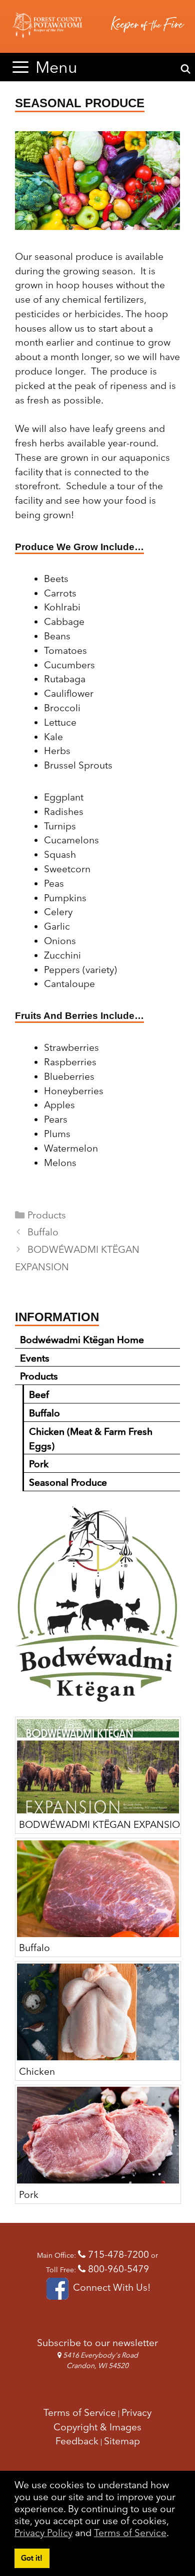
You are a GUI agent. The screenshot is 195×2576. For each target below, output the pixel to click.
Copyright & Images (97, 2427)
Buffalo (43, 1232)
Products (47, 1215)
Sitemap (122, 2441)
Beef (39, 1394)
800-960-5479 (117, 2269)
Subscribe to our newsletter (97, 2343)
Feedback (77, 2441)
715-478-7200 (117, 2254)
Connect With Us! (110, 2287)
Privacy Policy (43, 2533)
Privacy (136, 2412)
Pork (39, 1464)
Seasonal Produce (68, 1482)
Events (35, 1358)
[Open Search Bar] (186, 69)
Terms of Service (130, 2533)
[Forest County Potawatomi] (97, 26)
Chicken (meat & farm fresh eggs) (91, 1439)
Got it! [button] (32, 2558)
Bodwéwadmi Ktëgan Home (82, 1340)
